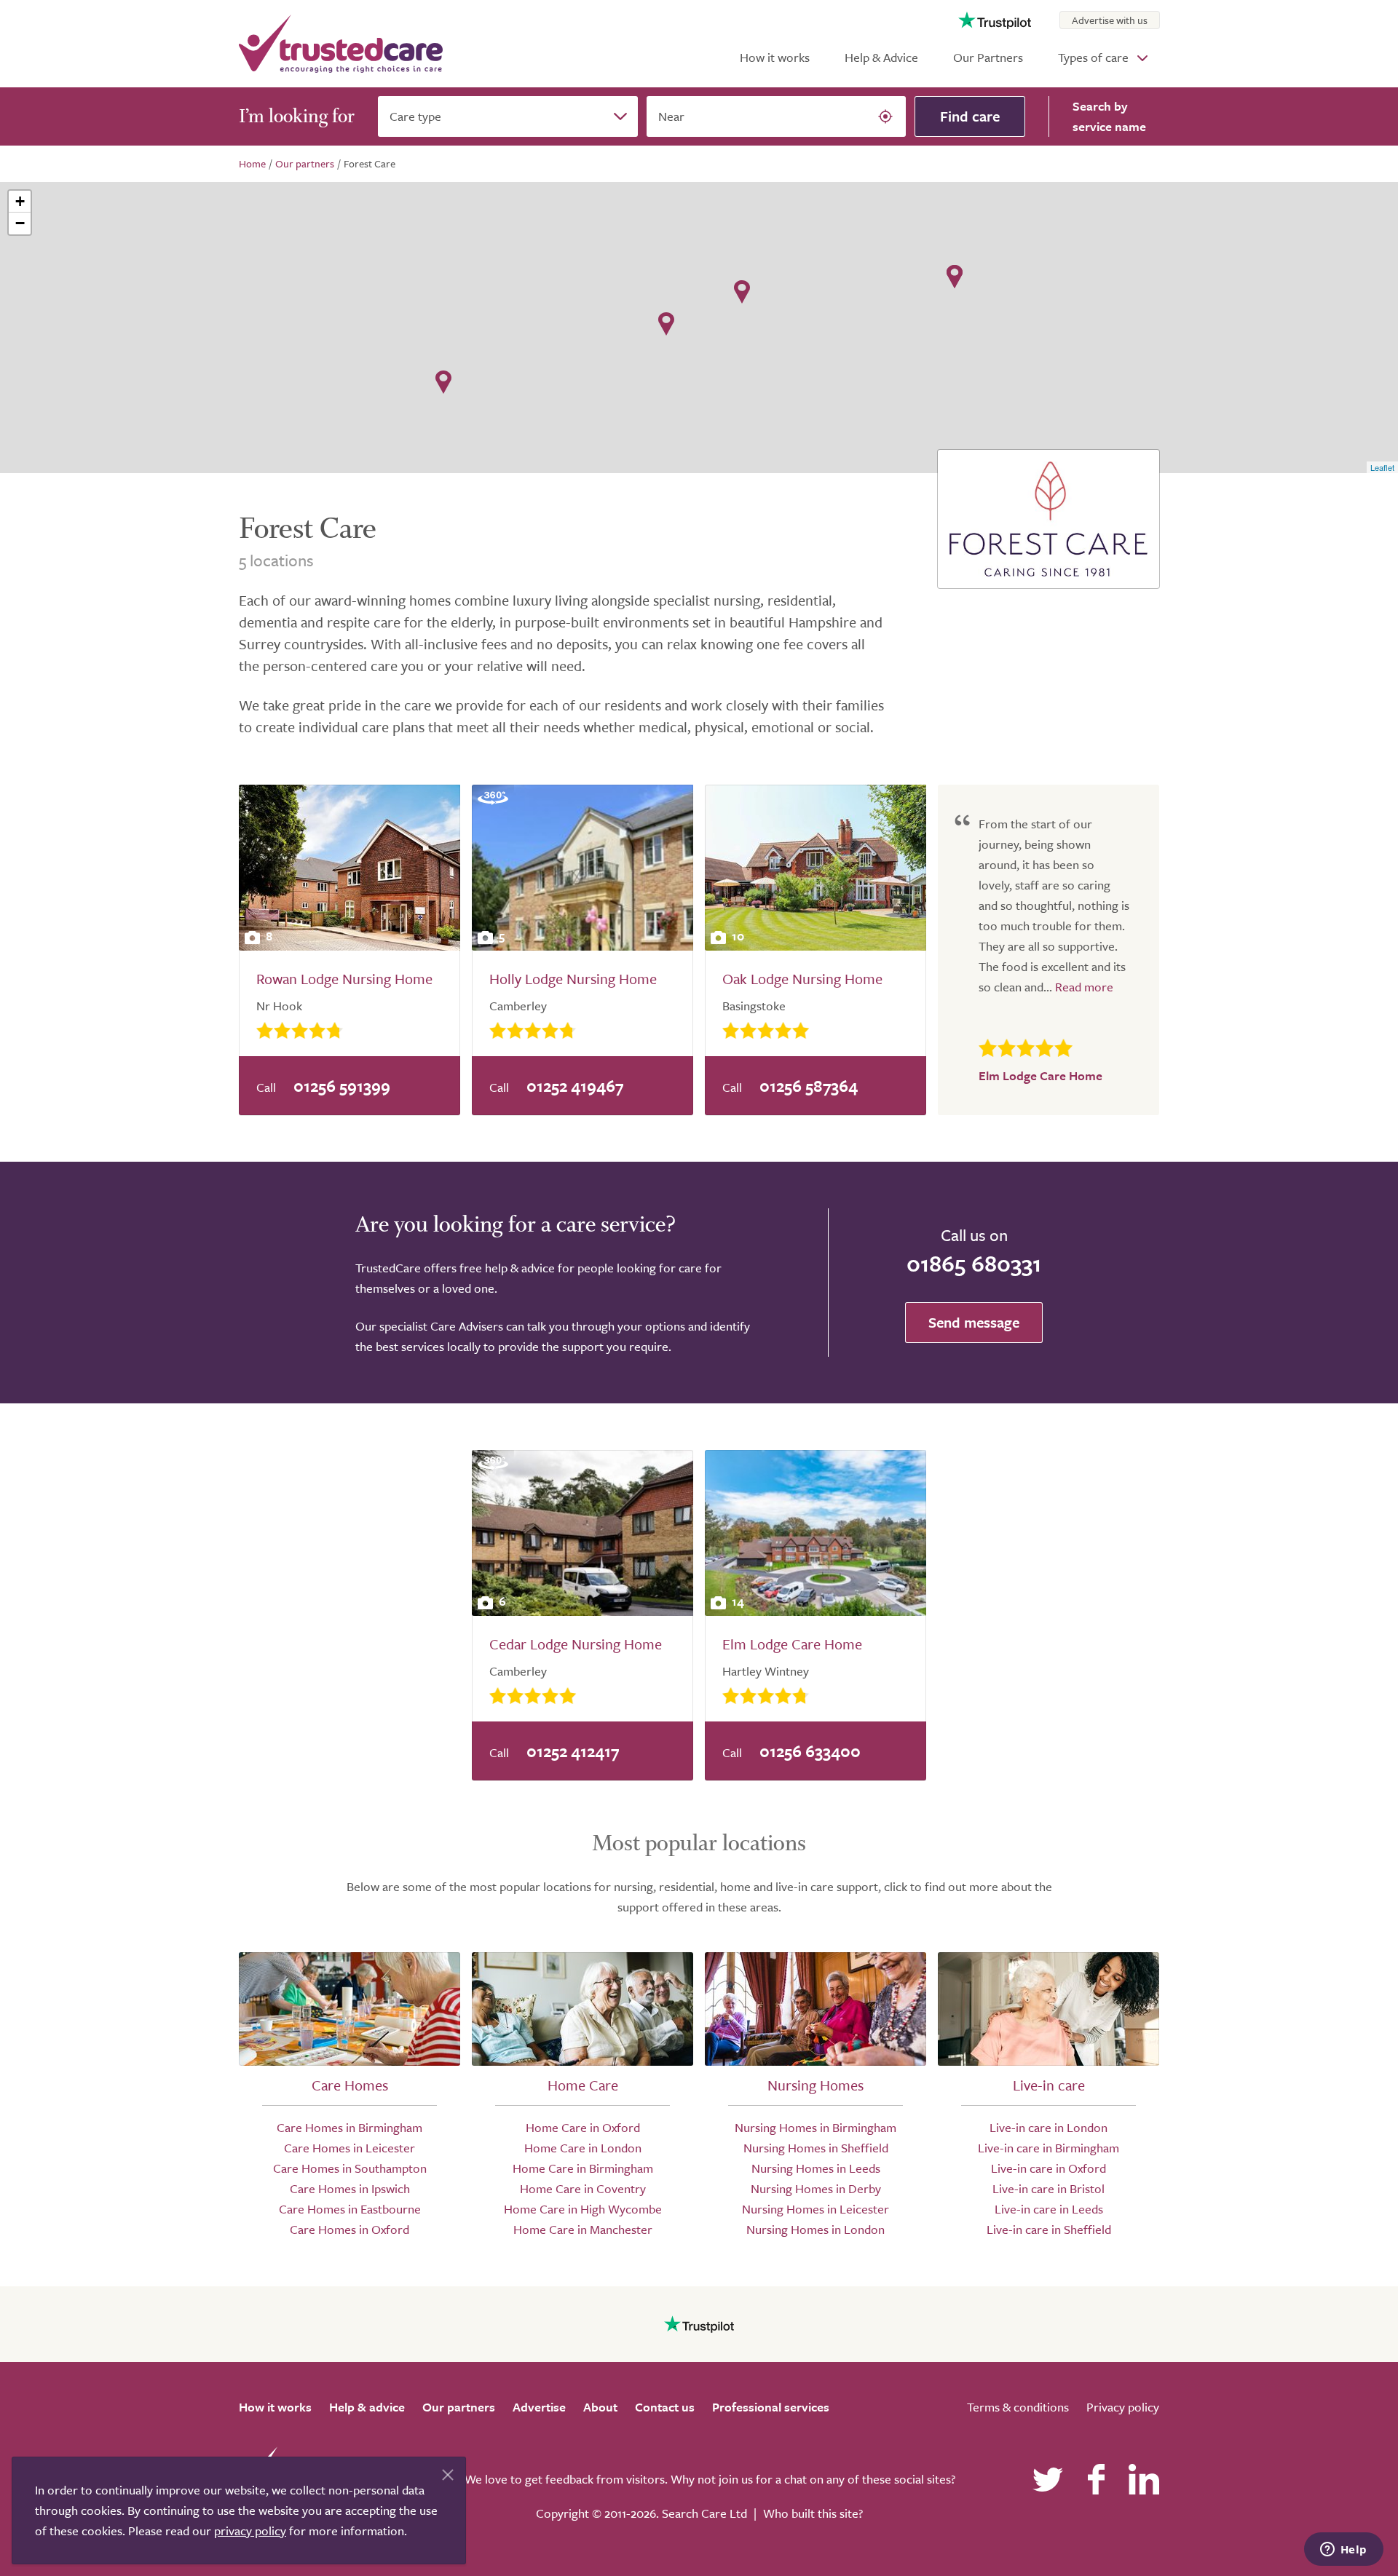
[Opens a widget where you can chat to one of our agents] (1343, 2551)
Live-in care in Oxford (1048, 2168)
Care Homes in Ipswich (350, 2188)
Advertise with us (1110, 20)
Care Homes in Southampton (350, 2168)
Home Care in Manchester (583, 2229)
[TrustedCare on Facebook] (1096, 2479)
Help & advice (367, 2407)
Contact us (665, 2407)
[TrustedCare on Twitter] (1048, 2479)
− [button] (20, 223)
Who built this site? (813, 2513)
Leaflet (1382, 467)
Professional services (771, 2407)
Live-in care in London (1048, 2127)
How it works (775, 57)
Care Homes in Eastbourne (350, 2209)
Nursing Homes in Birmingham (815, 2127)
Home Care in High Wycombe (583, 2209)
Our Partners (988, 57)
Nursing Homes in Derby (816, 2188)
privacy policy (250, 2531)
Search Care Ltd (704, 2513)
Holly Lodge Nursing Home (573, 979)
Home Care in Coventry (583, 2188)
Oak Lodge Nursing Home (802, 979)
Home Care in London (583, 2148)
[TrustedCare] (341, 44)
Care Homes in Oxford (349, 2229)
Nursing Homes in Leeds (816, 2168)
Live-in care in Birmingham (1048, 2148)
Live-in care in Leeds (1049, 2209)
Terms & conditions (1018, 2407)
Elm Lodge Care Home (792, 1644)
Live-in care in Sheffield (1049, 2229)
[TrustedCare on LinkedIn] (1144, 2479)
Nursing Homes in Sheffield (816, 2148)
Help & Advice (881, 57)
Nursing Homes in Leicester (815, 2209)
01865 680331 (974, 1263)
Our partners (459, 2407)
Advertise (539, 2407)
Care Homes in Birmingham (349, 2127)
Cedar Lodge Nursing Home (576, 1644)
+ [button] (20, 201)
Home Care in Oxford (583, 2127)
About (600, 2407)
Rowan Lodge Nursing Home (344, 979)
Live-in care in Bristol (1048, 2188)
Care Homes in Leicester (349, 2148)
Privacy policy (1123, 2407)
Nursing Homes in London (815, 2229)
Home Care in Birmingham (583, 2168)
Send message (974, 1322)
